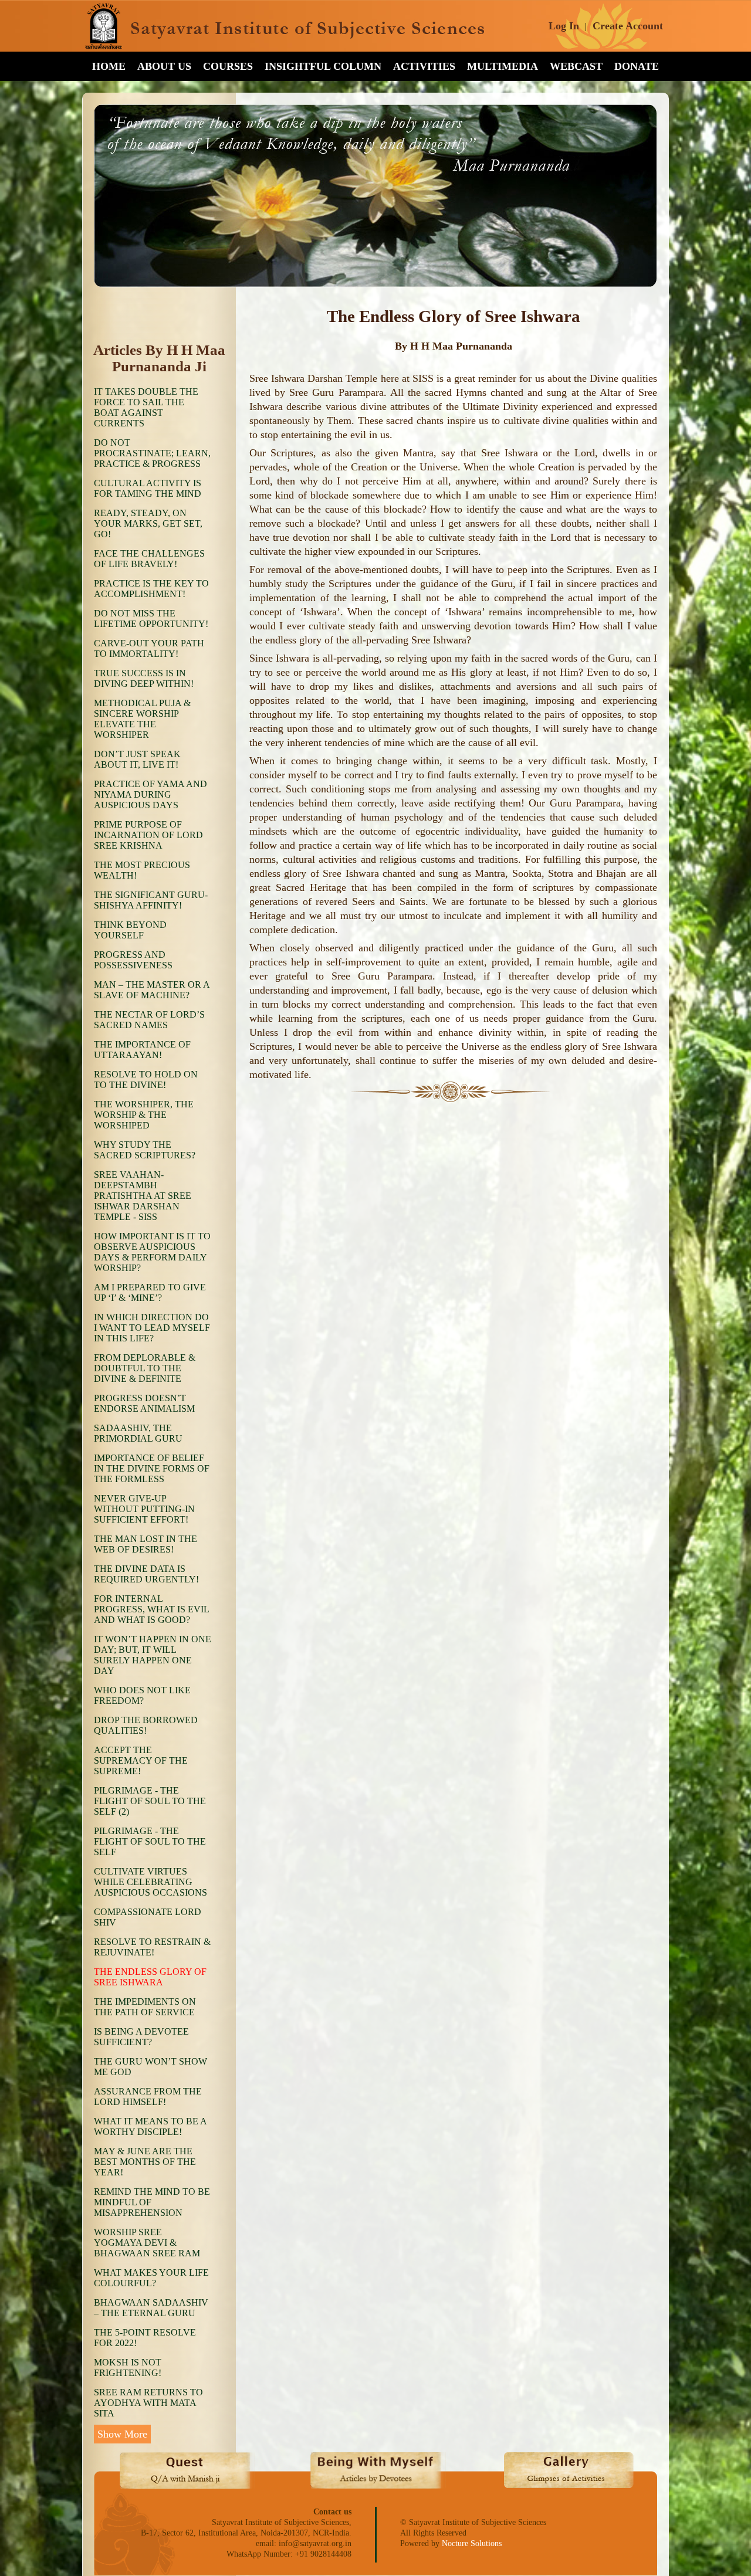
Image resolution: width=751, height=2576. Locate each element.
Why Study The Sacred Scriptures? (145, 1150)
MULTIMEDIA (503, 66)
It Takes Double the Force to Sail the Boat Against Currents (146, 407)
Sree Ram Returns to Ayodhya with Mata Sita (148, 2403)
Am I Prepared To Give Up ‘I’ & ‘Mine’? (150, 1292)
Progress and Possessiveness (133, 960)
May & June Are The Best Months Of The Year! (145, 2162)
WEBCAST (576, 66)
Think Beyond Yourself (130, 930)
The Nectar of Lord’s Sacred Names (149, 1020)
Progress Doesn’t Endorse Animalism (144, 1403)
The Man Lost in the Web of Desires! (146, 1544)
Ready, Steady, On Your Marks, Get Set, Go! (148, 523)
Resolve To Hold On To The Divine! (146, 1079)
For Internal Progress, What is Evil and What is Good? (151, 1609)
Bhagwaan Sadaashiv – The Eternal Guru (151, 2308)
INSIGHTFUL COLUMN (323, 66)
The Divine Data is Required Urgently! (146, 1574)
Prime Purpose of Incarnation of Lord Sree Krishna (148, 835)
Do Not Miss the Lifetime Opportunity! (151, 618)
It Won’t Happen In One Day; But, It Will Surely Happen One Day (153, 1655)
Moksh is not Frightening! (128, 2367)
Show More (122, 2434)
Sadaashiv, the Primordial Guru (138, 1433)
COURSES (228, 66)
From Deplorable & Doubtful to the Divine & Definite (145, 1368)
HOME (109, 66)
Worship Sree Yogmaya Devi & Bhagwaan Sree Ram (147, 2243)
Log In (564, 26)
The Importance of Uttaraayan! (142, 1050)
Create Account (628, 26)
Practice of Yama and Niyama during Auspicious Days (150, 794)
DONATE (637, 66)
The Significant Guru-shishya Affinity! (151, 900)
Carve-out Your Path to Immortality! (149, 648)
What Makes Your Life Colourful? (151, 2278)
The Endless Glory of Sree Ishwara (150, 1977)
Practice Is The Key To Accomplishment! (151, 589)
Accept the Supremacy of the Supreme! (141, 1760)
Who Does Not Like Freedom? (142, 1695)
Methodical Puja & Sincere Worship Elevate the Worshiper (142, 719)
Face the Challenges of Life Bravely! (149, 559)
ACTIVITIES (424, 66)
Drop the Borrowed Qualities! (146, 1725)
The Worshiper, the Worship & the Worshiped (144, 1115)
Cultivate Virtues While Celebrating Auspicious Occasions (150, 1882)
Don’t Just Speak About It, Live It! (137, 759)
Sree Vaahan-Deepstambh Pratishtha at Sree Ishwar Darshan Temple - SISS (143, 1196)
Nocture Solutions (472, 2543)
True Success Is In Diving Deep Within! (144, 678)
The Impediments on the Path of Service (145, 2007)
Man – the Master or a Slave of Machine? (152, 990)
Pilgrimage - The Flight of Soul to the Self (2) (150, 1801)
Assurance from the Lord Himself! (148, 2097)
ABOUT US (164, 66)
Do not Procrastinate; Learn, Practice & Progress (152, 453)
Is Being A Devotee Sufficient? (141, 2037)
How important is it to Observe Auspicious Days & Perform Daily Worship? (152, 1252)
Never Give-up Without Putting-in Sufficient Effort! (144, 1509)
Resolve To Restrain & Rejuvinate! (152, 1947)
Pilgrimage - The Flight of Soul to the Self (150, 1841)
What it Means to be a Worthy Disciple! (150, 2126)
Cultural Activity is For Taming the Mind (148, 488)
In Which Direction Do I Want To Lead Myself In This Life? (152, 1328)
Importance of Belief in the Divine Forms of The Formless (152, 1468)
